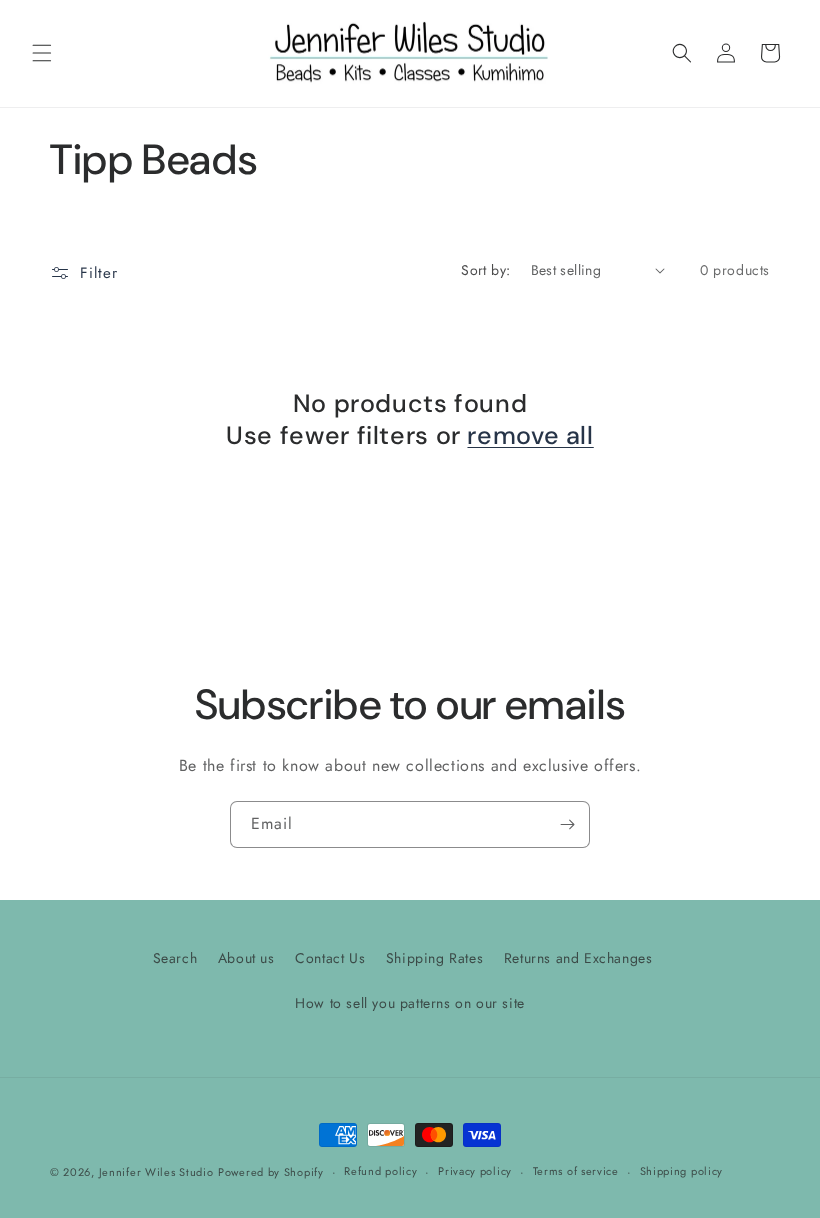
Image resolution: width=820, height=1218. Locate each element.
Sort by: (485, 270)
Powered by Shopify (271, 1172)
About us (246, 958)
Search (175, 958)
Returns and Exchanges (578, 958)
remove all (530, 436)
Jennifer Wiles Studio (156, 1172)
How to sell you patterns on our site (410, 1003)
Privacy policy (475, 1171)
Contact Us (330, 958)
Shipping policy (682, 1171)
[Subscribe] (567, 824)
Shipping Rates (434, 958)
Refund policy (380, 1171)
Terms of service (576, 1171)
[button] (42, 53)
